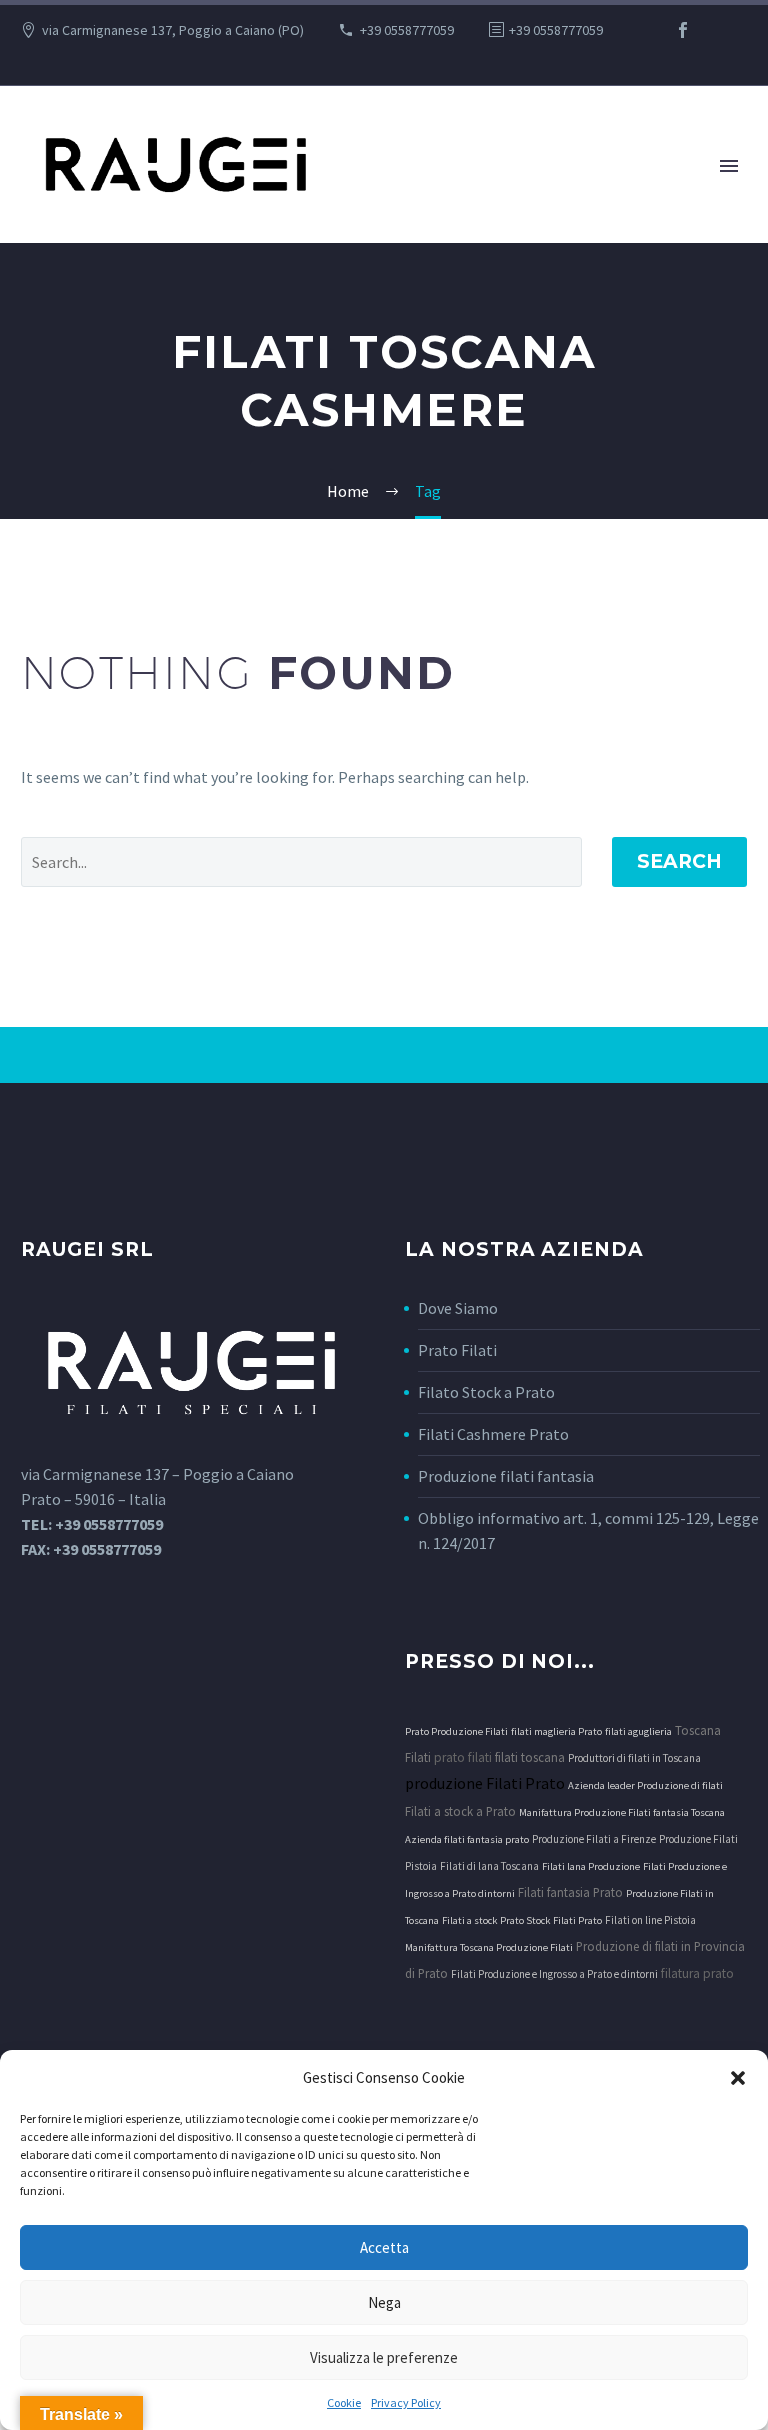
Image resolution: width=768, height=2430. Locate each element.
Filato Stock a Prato (486, 1392)
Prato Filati (457, 1350)
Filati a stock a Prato (460, 1811)
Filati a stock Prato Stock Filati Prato (522, 1920)
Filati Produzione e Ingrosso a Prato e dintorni (554, 1974)
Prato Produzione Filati (456, 1731)
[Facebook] (683, 30)
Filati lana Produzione (591, 1866)
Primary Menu (729, 166)
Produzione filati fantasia (506, 1476)
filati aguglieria (638, 1731)
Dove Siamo (458, 1308)
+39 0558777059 (407, 30)
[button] (738, 2078)
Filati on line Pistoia (650, 1920)
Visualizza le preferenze (384, 2357)
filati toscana (530, 1757)
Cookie (344, 2402)
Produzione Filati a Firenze (594, 1839)
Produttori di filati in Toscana (634, 1758)
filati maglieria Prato (556, 1731)
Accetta (384, 2247)
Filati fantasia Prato (570, 1892)
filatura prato (697, 1973)
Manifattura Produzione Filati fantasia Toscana (622, 1812)
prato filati (463, 1757)
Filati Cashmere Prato (493, 1434)
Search (679, 861)
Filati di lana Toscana (489, 1866)
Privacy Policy (406, 2402)
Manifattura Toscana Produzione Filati (489, 1947)
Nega (384, 2302)
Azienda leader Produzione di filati (645, 1785)
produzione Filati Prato (485, 1783)
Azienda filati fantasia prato (467, 1839)
